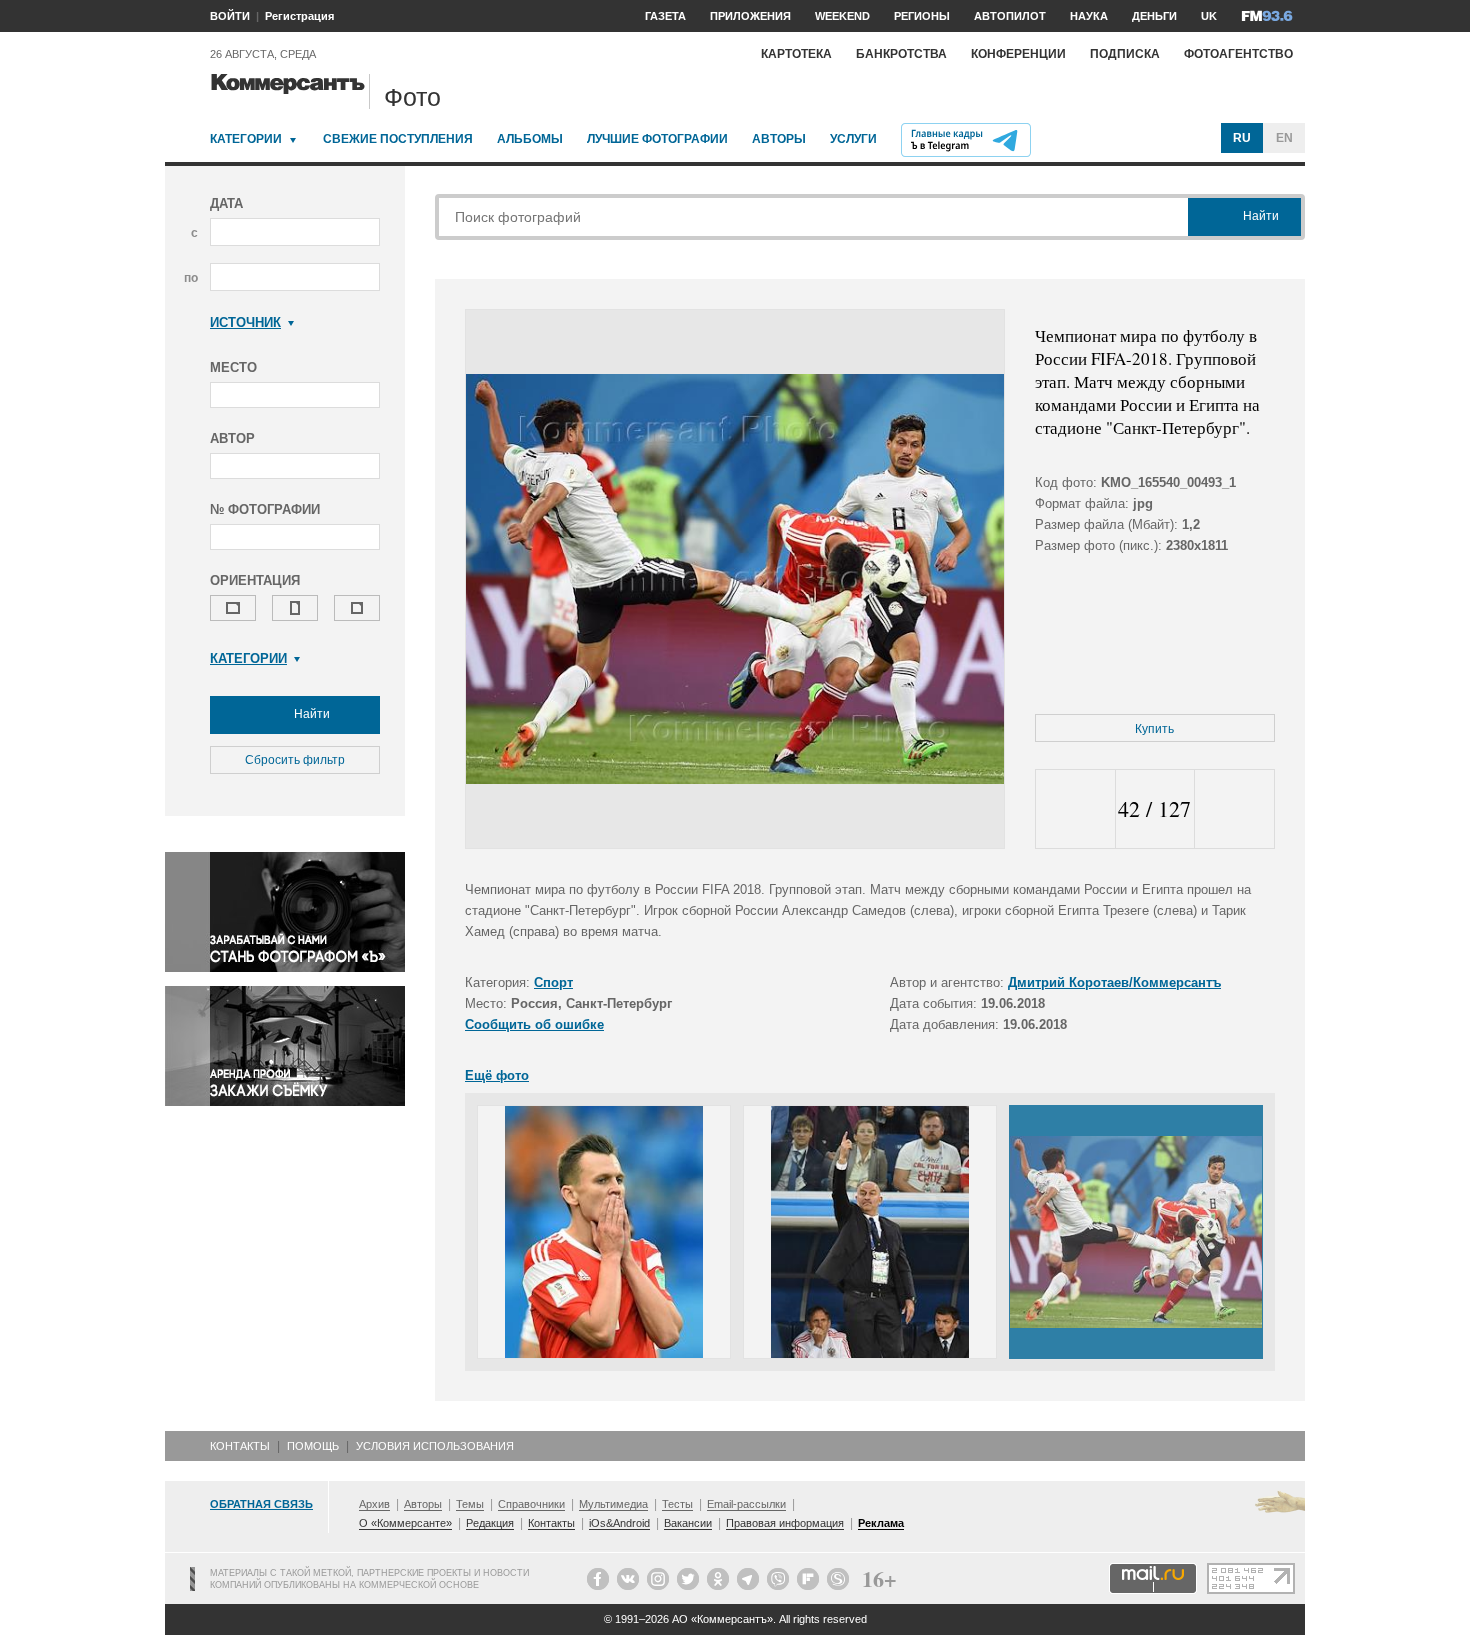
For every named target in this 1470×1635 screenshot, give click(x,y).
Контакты (240, 1446)
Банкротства (901, 54)
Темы (470, 1504)
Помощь (313, 1446)
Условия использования (435, 1446)
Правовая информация (785, 1523)
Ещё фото (497, 1075)
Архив (374, 1504)
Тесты (677, 1504)
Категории (246, 139)
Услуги (853, 139)
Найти (310, 714)
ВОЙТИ (230, 16)
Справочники (531, 1504)
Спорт (553, 982)
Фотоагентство (1238, 54)
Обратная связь (261, 1504)
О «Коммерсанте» (405, 1523)
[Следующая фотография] (1234, 809)
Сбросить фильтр (295, 760)
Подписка (1125, 54)
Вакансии (688, 1523)
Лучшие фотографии (657, 139)
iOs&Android (619, 1523)
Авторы (779, 139)
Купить (1154, 729)
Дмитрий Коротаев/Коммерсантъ (1114, 982)
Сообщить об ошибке (534, 1024)
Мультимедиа (613, 1504)
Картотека (796, 54)
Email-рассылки (746, 1504)
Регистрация (299, 16)
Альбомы (530, 139)
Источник (245, 322)
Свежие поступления (398, 139)
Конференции (1018, 54)
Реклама (881, 1523)
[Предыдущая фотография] (1075, 809)
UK (1209, 16)
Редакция (490, 1523)
